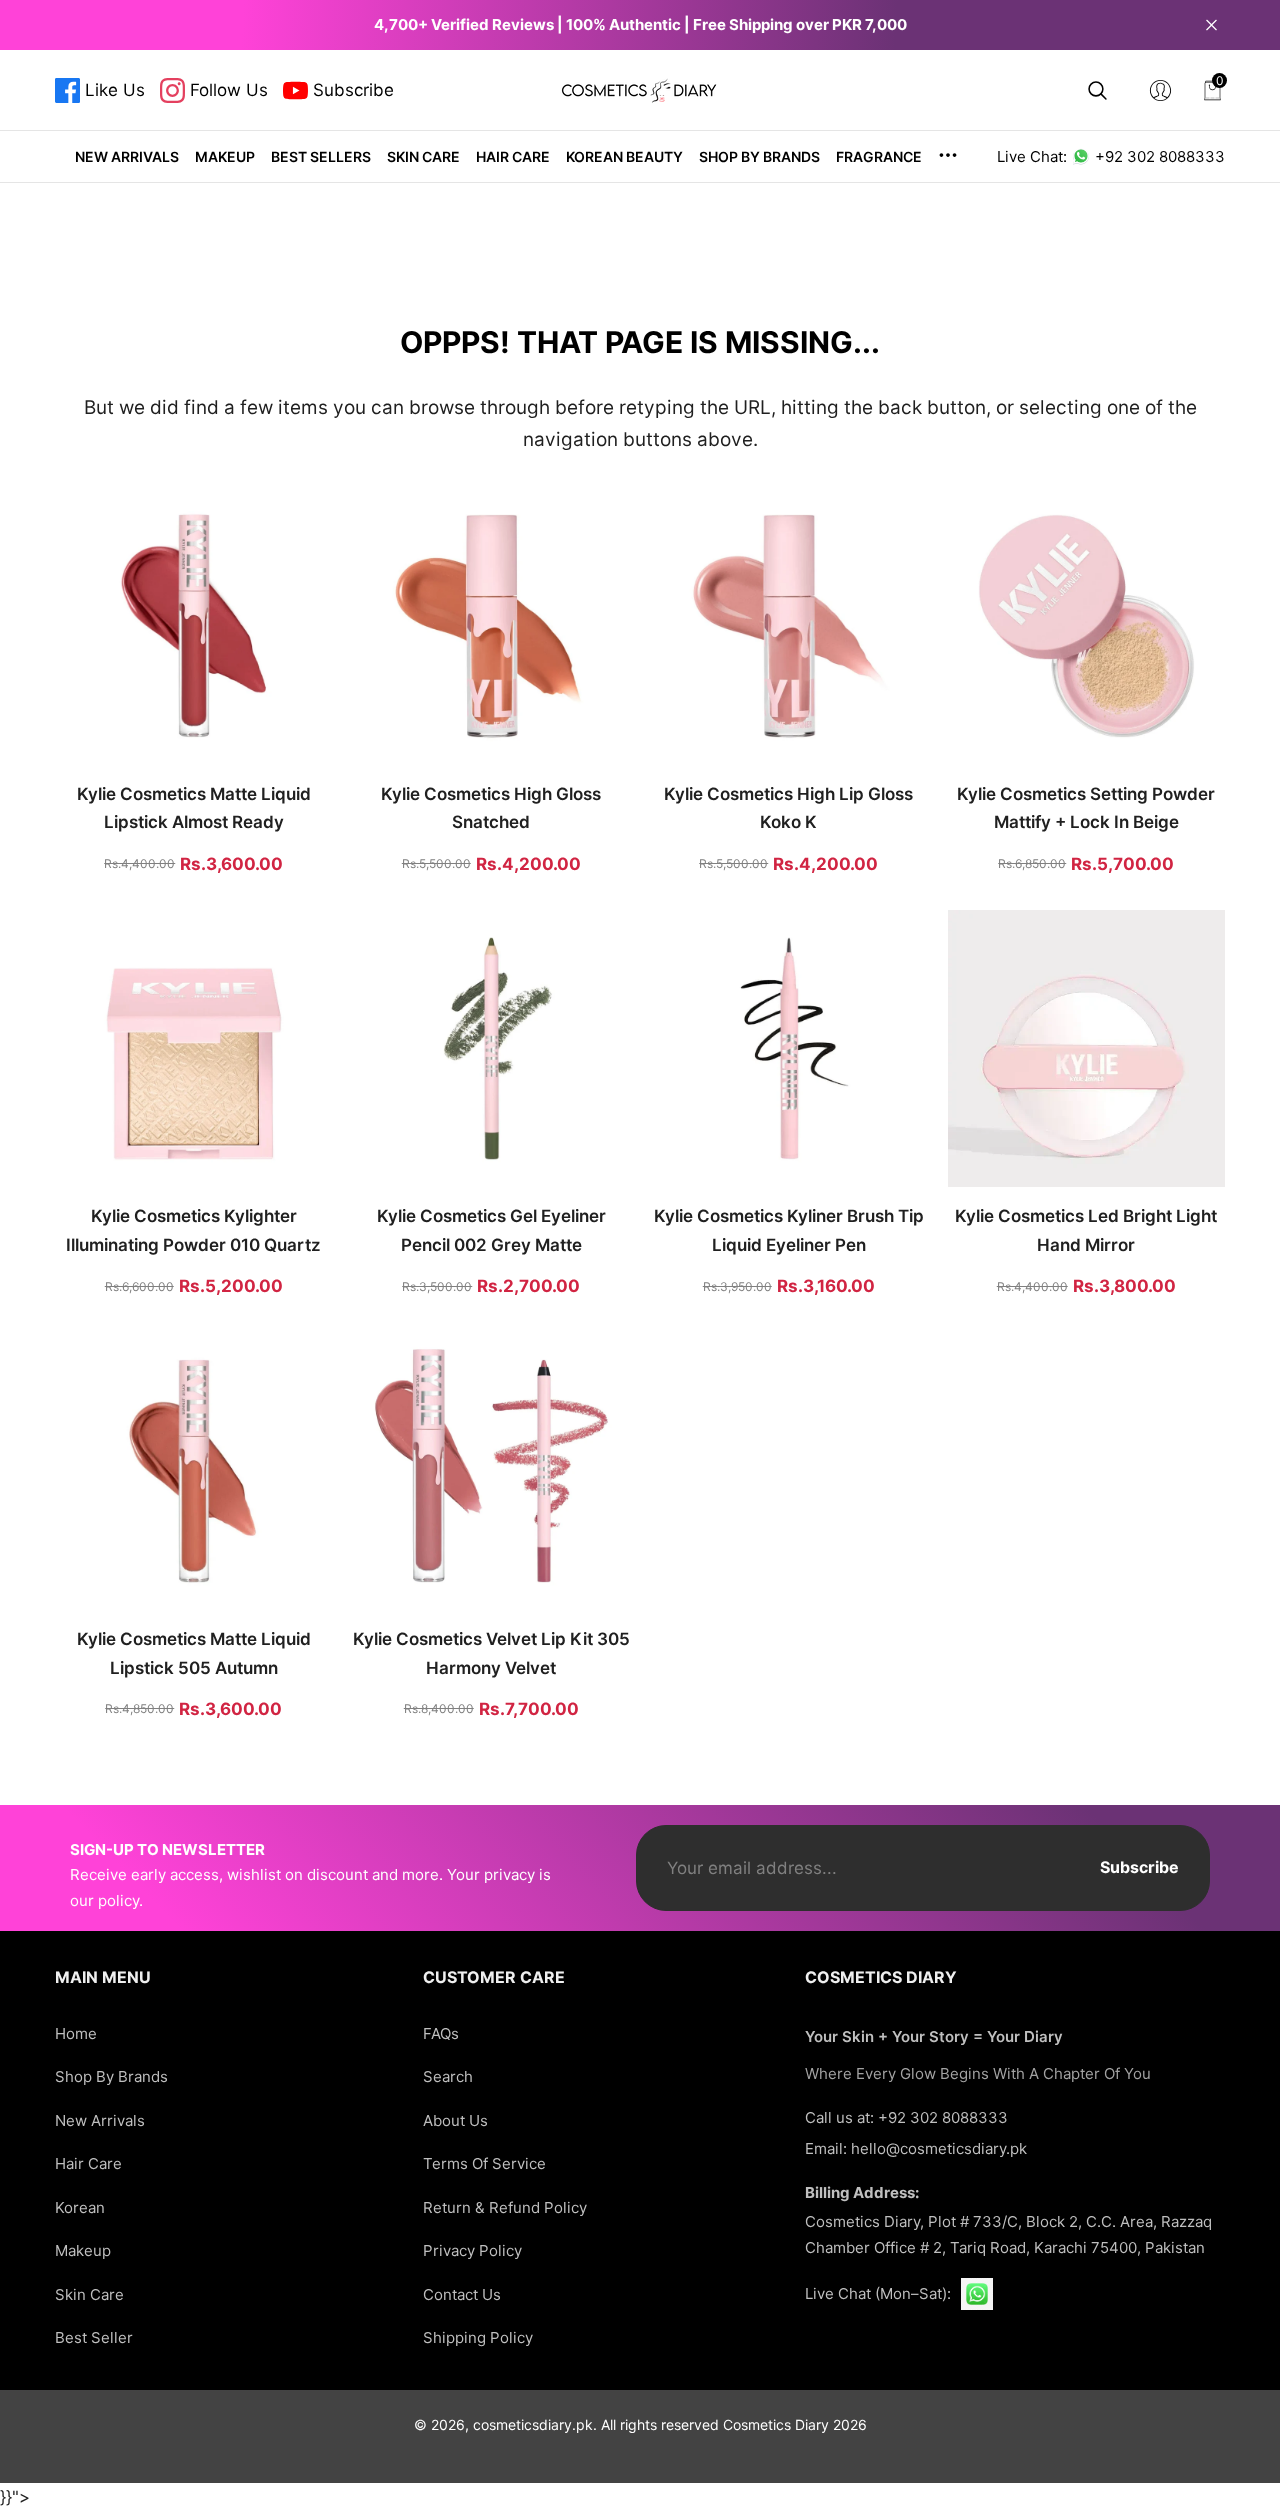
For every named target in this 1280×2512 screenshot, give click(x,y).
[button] (1097, 90)
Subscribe (1139, 1867)
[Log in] (1160, 90)
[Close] (1211, 24)
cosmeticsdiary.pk (533, 2424)
